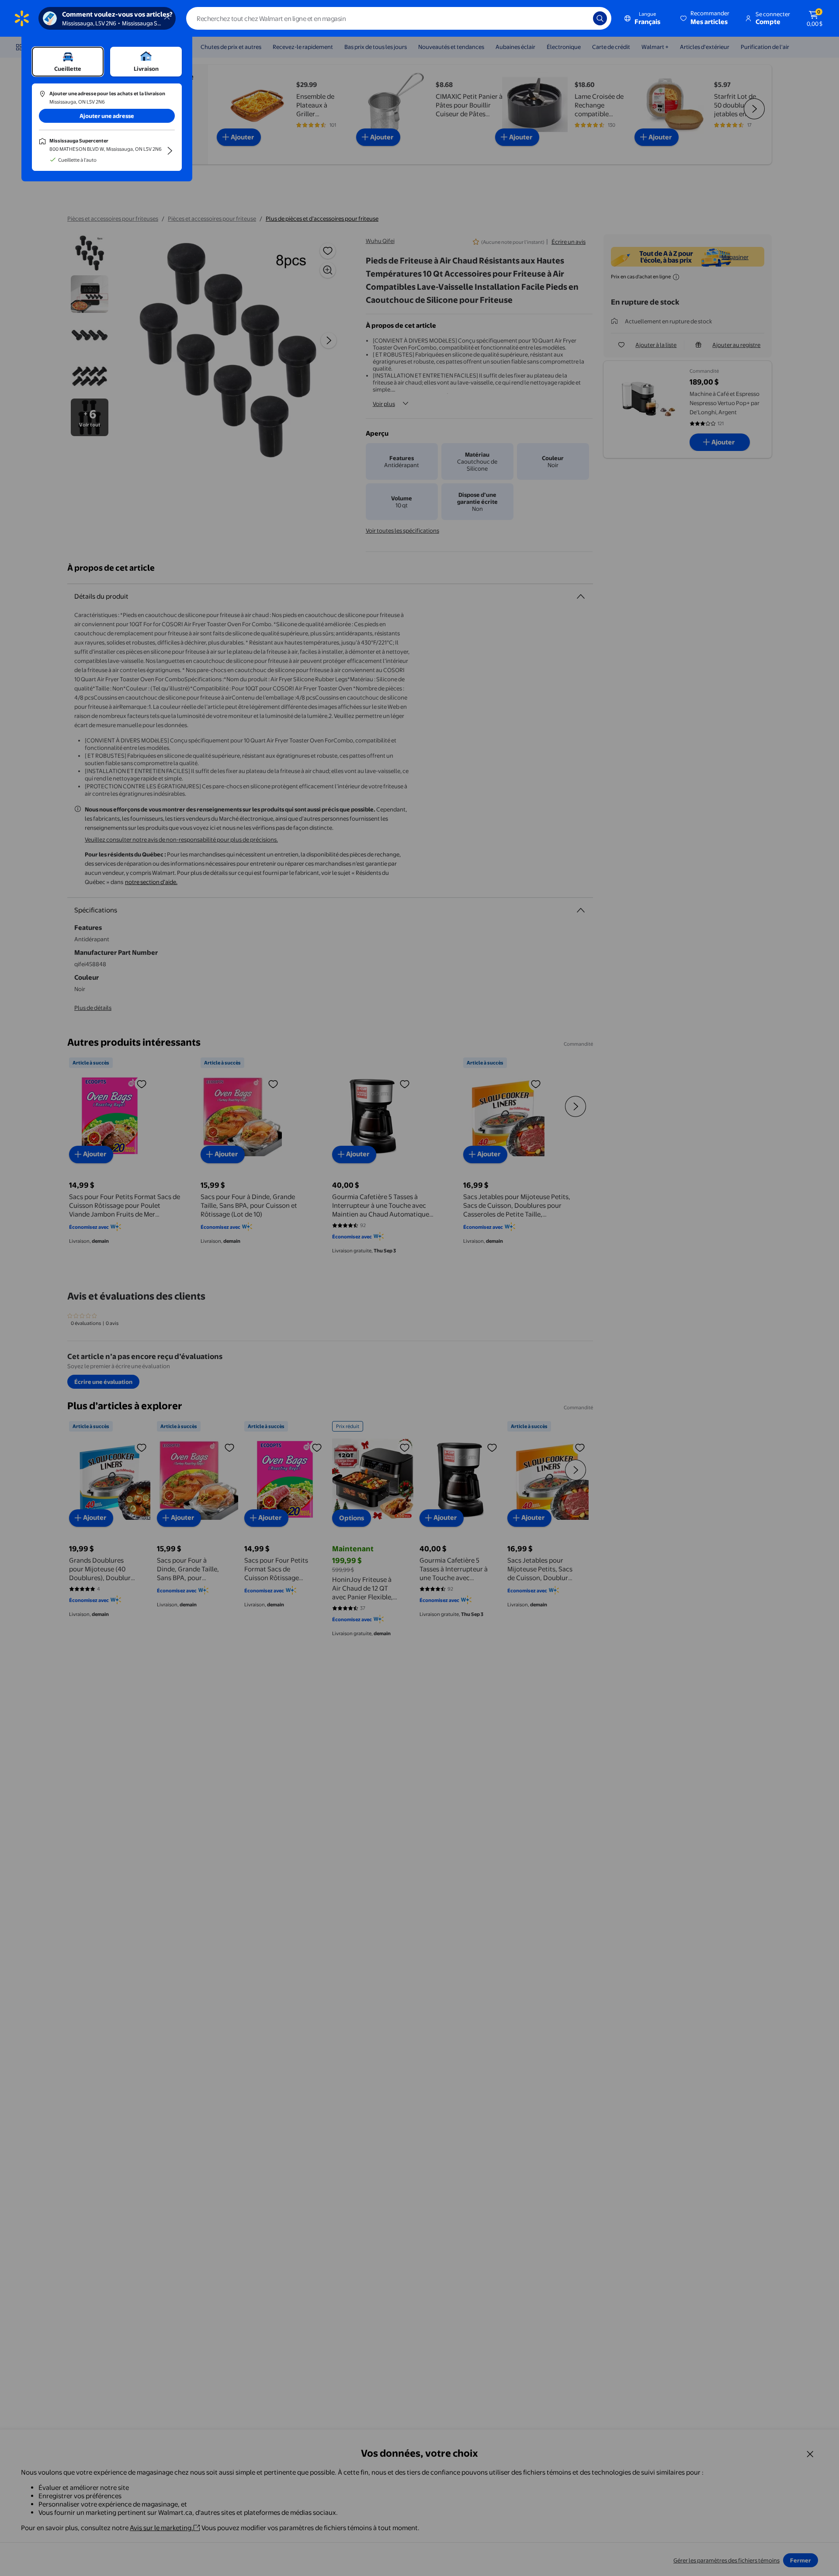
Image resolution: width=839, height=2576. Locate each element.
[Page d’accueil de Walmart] (22, 18)
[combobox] (399, 18)
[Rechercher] (600, 18)
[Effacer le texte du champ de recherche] (580, 18)
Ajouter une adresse (107, 116)
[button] (706, 18)
